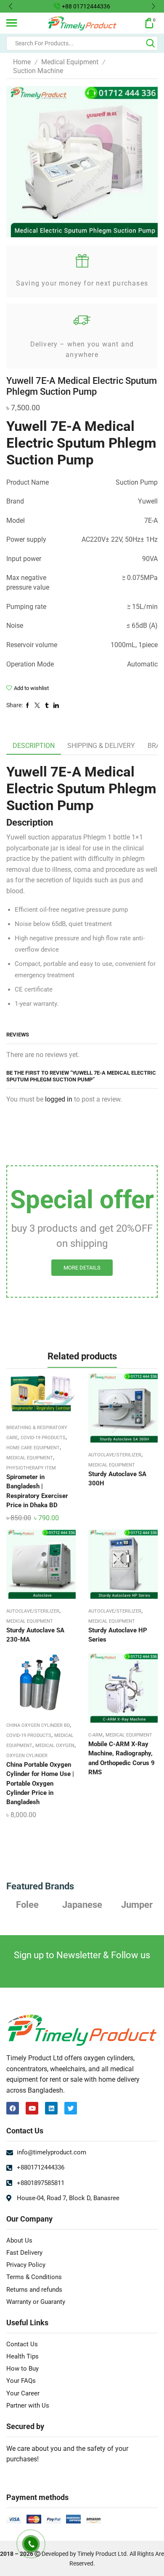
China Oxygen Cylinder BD (38, 1725)
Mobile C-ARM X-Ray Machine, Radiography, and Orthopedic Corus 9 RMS (122, 1758)
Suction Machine (38, 71)
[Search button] (151, 43)
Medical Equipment (70, 62)
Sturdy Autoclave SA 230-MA (35, 1635)
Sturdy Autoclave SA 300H (117, 1479)
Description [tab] (34, 746)
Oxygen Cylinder (27, 1756)
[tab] (34, 746)
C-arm (95, 1735)
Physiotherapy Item (31, 1468)
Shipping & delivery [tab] (101, 746)
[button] (11, 6)
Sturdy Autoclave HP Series (118, 1635)
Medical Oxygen (55, 1746)
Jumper (86, 1904)
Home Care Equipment (33, 1448)
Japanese (31, 1904)
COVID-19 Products (43, 1438)
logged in (59, 1099)
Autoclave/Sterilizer (115, 1455)
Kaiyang (141, 1904)
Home (22, 62)
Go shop (143, 6)
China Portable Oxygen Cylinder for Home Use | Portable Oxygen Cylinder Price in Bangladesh (40, 1783)
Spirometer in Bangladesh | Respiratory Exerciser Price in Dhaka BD (37, 1491)
